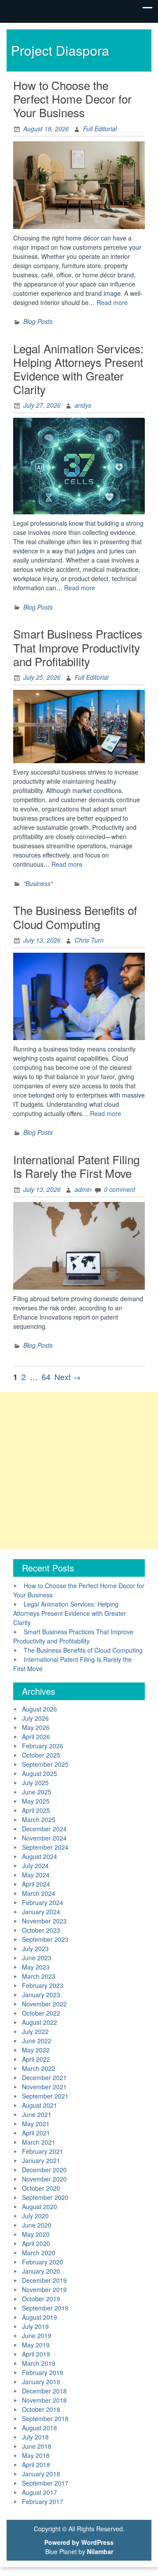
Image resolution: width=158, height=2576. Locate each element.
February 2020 (43, 2262)
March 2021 (39, 2142)
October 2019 (41, 2299)
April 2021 (36, 2133)
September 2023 (45, 1939)
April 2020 (36, 2243)
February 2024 (43, 1902)
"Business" (38, 883)
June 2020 (37, 2225)
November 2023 (44, 1921)
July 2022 (35, 2031)
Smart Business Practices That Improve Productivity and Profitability (78, 647)
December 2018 (44, 2391)
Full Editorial (100, 129)
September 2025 (45, 1764)
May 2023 (36, 1967)
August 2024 (39, 1856)
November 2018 (44, 2400)
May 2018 (36, 2455)
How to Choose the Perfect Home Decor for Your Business (72, 99)
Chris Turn (89, 940)
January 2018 (41, 2474)
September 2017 (45, 2483)
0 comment (120, 1189)
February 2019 (43, 2372)
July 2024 (35, 1866)
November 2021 (44, 2087)
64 (46, 1377)
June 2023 (37, 1958)
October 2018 (41, 2409)
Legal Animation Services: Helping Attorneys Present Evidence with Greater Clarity (78, 369)
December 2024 (44, 1829)
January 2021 (41, 2160)
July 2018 (35, 2437)
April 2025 (36, 1810)
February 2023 (43, 1985)
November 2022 (44, 2004)
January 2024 (41, 1912)
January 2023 (41, 1995)
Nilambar (100, 2551)
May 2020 (36, 2234)
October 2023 (41, 1930)
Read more (112, 302)
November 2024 (44, 1838)
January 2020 (41, 2271)
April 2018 (36, 2465)
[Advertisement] (79, 1471)
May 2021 (36, 2124)
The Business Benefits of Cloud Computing (75, 917)
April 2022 (36, 2059)
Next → (68, 1377)
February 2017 (43, 2501)
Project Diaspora (60, 50)
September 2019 (45, 2308)
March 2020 (39, 2253)
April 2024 (36, 1884)
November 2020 (44, 2179)
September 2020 (45, 2197)
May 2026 (36, 1727)
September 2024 (45, 1847)
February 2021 (43, 2151)
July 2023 (35, 1948)
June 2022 (37, 2041)
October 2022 (41, 2013)
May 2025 (36, 1801)
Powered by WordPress (79, 2542)
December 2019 (44, 2280)
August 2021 (39, 2105)
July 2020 (35, 2216)
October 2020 (41, 2188)
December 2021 (44, 2077)
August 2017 (39, 2492)
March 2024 (39, 1893)
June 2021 (37, 2114)
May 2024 (36, 1875)
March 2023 (39, 1976)
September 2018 (45, 2418)
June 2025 (37, 1792)
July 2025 (35, 1783)
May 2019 (36, 2345)
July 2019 (35, 2326)
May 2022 (36, 2050)
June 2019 (37, 2336)
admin (83, 1189)
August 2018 (39, 2428)
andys (83, 405)
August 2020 (39, 2206)
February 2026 (43, 1746)
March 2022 (39, 2068)
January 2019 (41, 2382)
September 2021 (45, 2096)
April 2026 (36, 1736)
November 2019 (44, 2289)
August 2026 (39, 1709)
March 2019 (39, 2363)
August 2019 (39, 2317)
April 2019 (36, 2354)
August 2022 (39, 2022)
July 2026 (35, 1718)
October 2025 (41, 1755)
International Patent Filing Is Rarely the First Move (76, 1166)
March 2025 (39, 1819)
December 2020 (44, 2170)
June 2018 (37, 2446)
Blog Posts (38, 321)
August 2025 (39, 1773)
